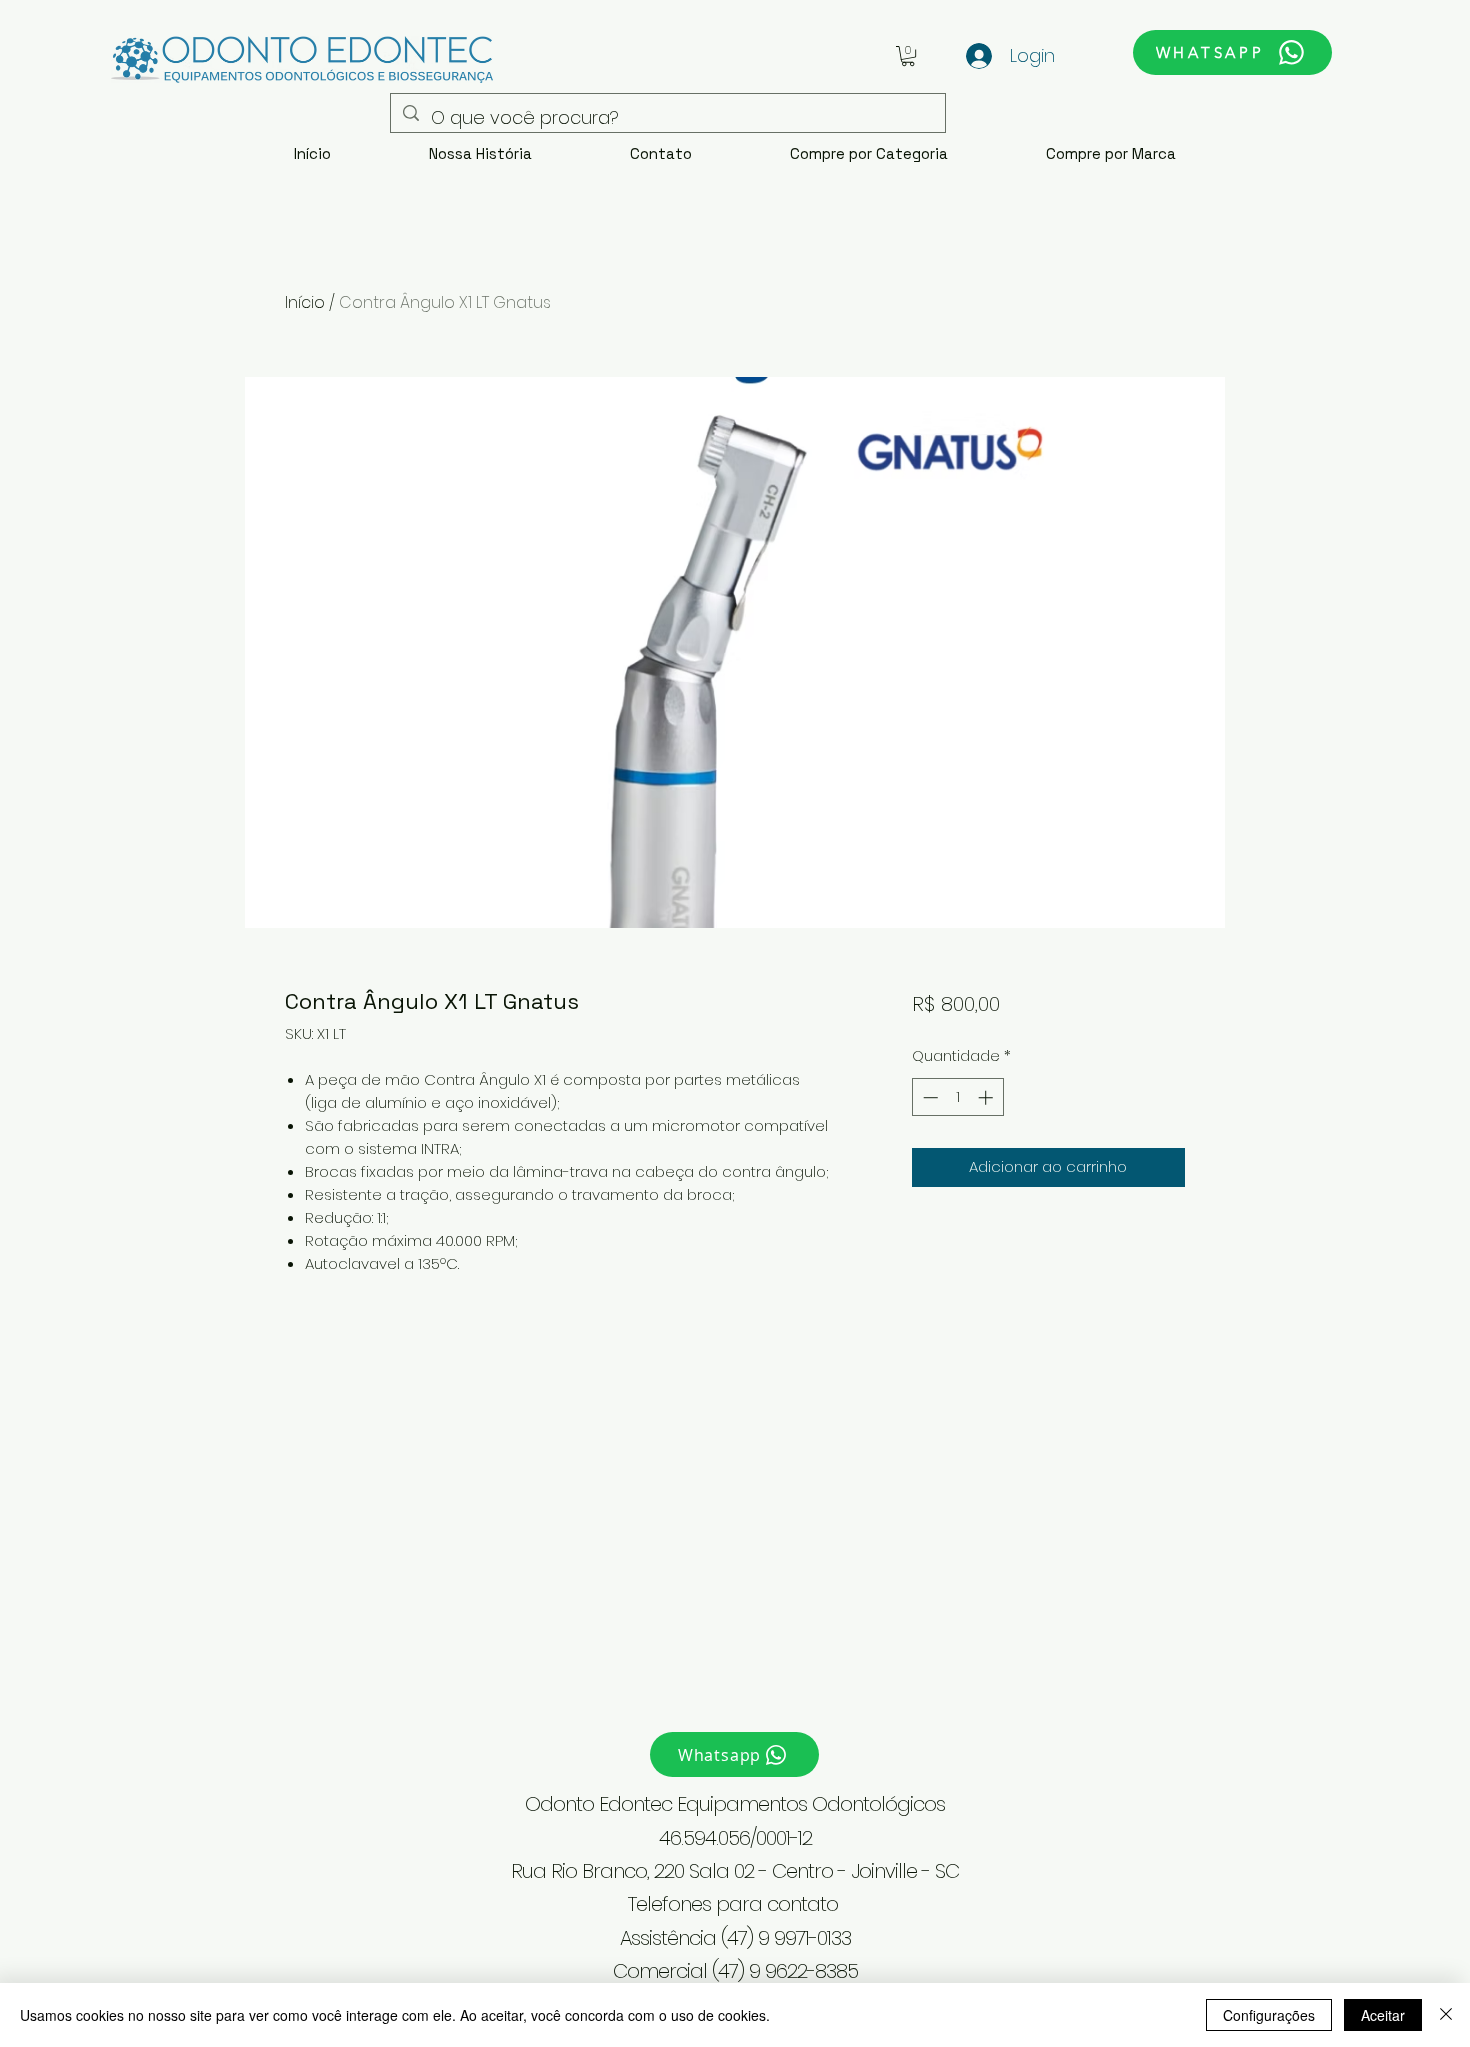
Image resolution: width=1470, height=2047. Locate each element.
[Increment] (987, 1097)
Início (305, 302)
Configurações (1269, 2015)
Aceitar (1383, 2015)
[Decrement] (928, 1097)
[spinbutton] (957, 1097)
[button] (908, 56)
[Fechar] (1446, 2015)
